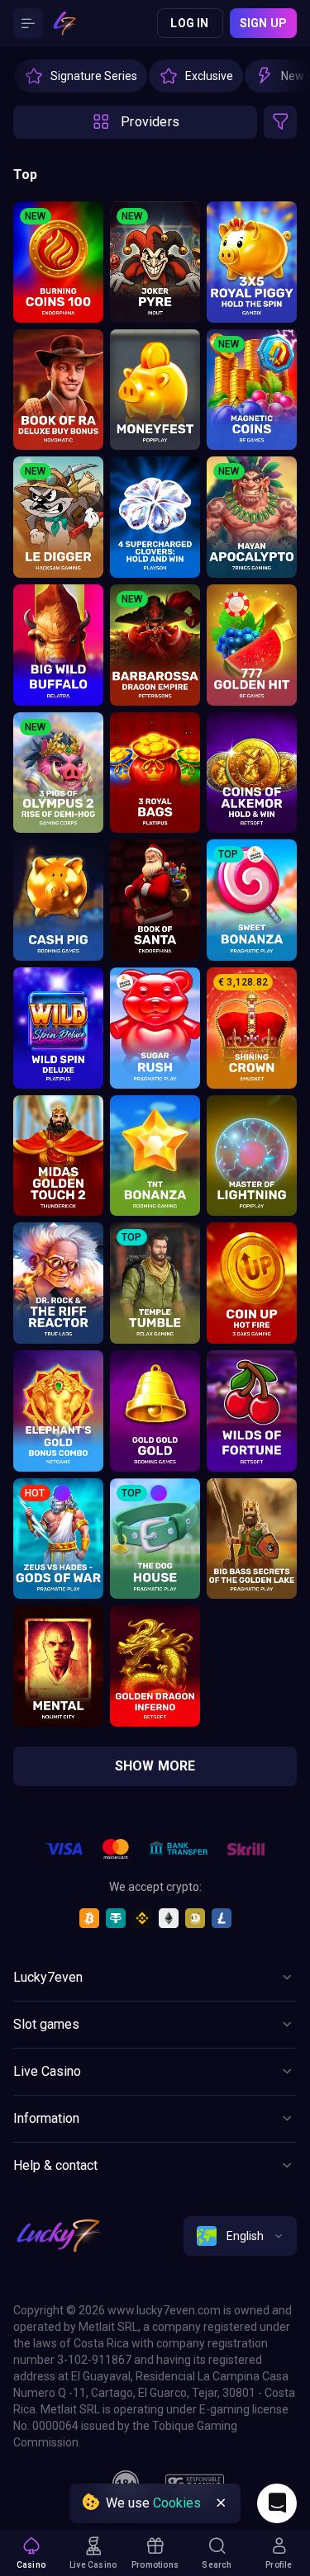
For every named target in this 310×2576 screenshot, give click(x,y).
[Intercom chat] (277, 2503)
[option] (81, 76)
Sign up (263, 23)
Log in (189, 23)
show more (155, 1766)
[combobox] (240, 2236)
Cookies (177, 2503)
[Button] (28, 23)
